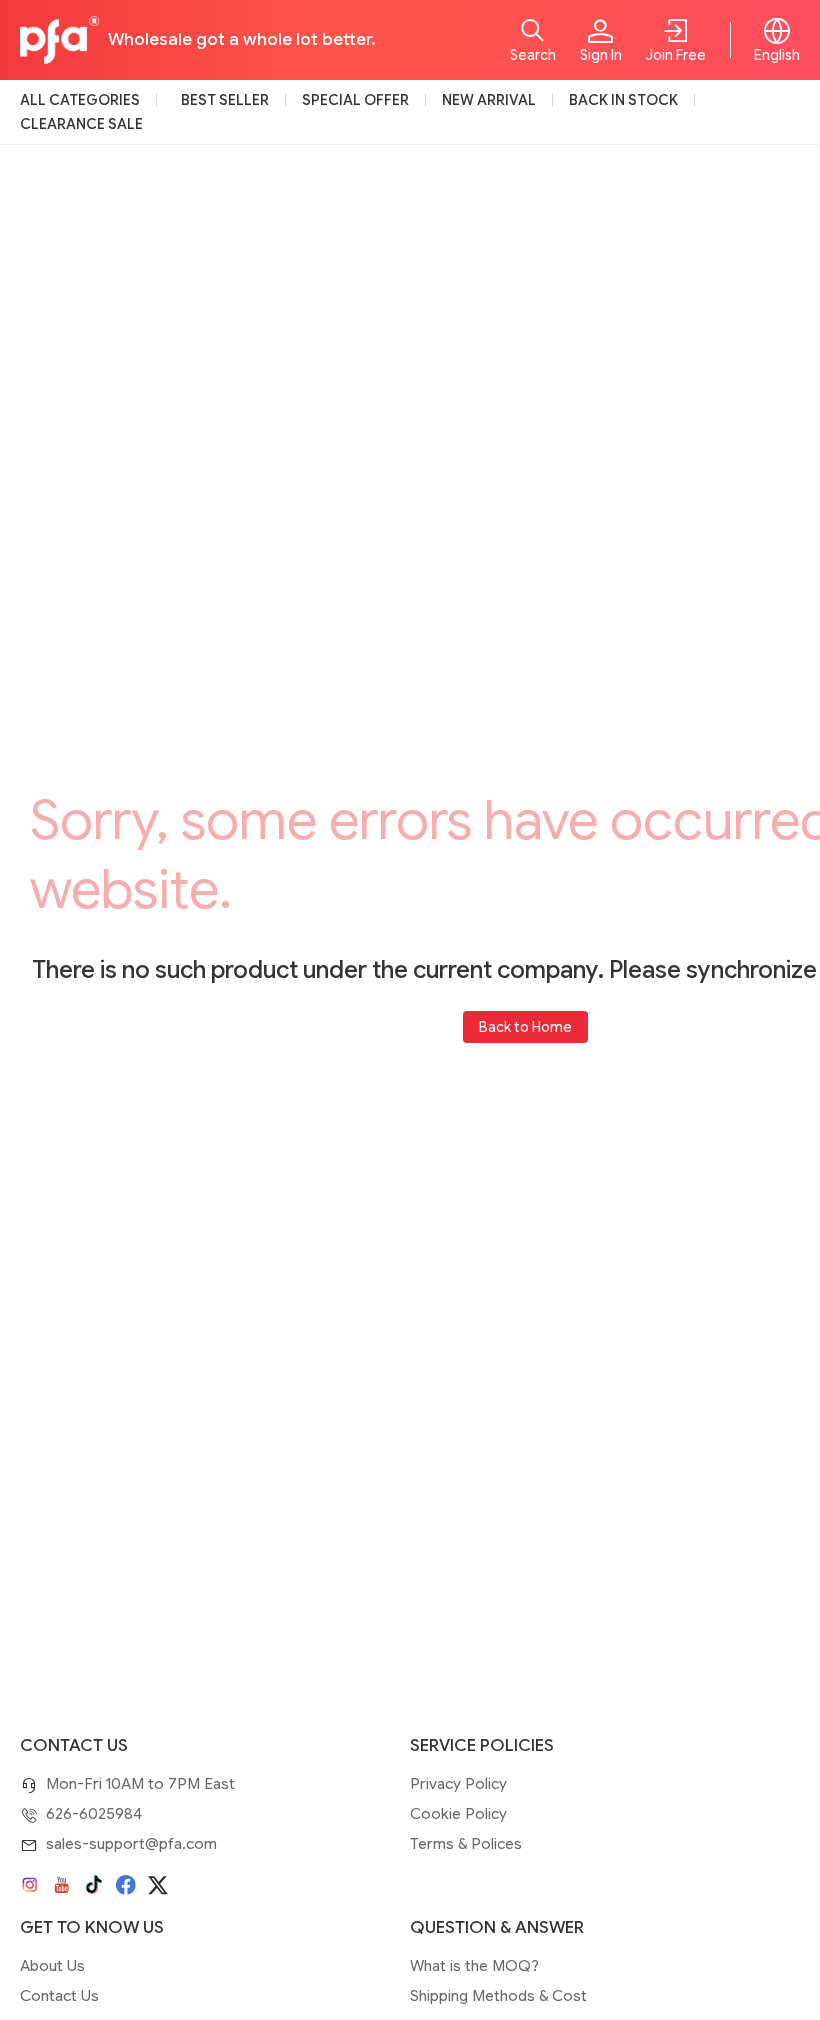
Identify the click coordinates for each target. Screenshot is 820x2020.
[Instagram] (30, 1885)
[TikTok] (94, 1885)
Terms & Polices (466, 1844)
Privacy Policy (458, 1784)
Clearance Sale (81, 124)
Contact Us (59, 1996)
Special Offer (355, 100)
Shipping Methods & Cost (498, 1996)
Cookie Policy (458, 1814)
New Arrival (489, 100)
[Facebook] (126, 1885)
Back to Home (525, 1027)
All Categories (80, 100)
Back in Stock (623, 100)
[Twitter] (158, 1885)
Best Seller (225, 100)
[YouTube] (62, 1885)
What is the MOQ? (474, 1966)
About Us (52, 1966)
